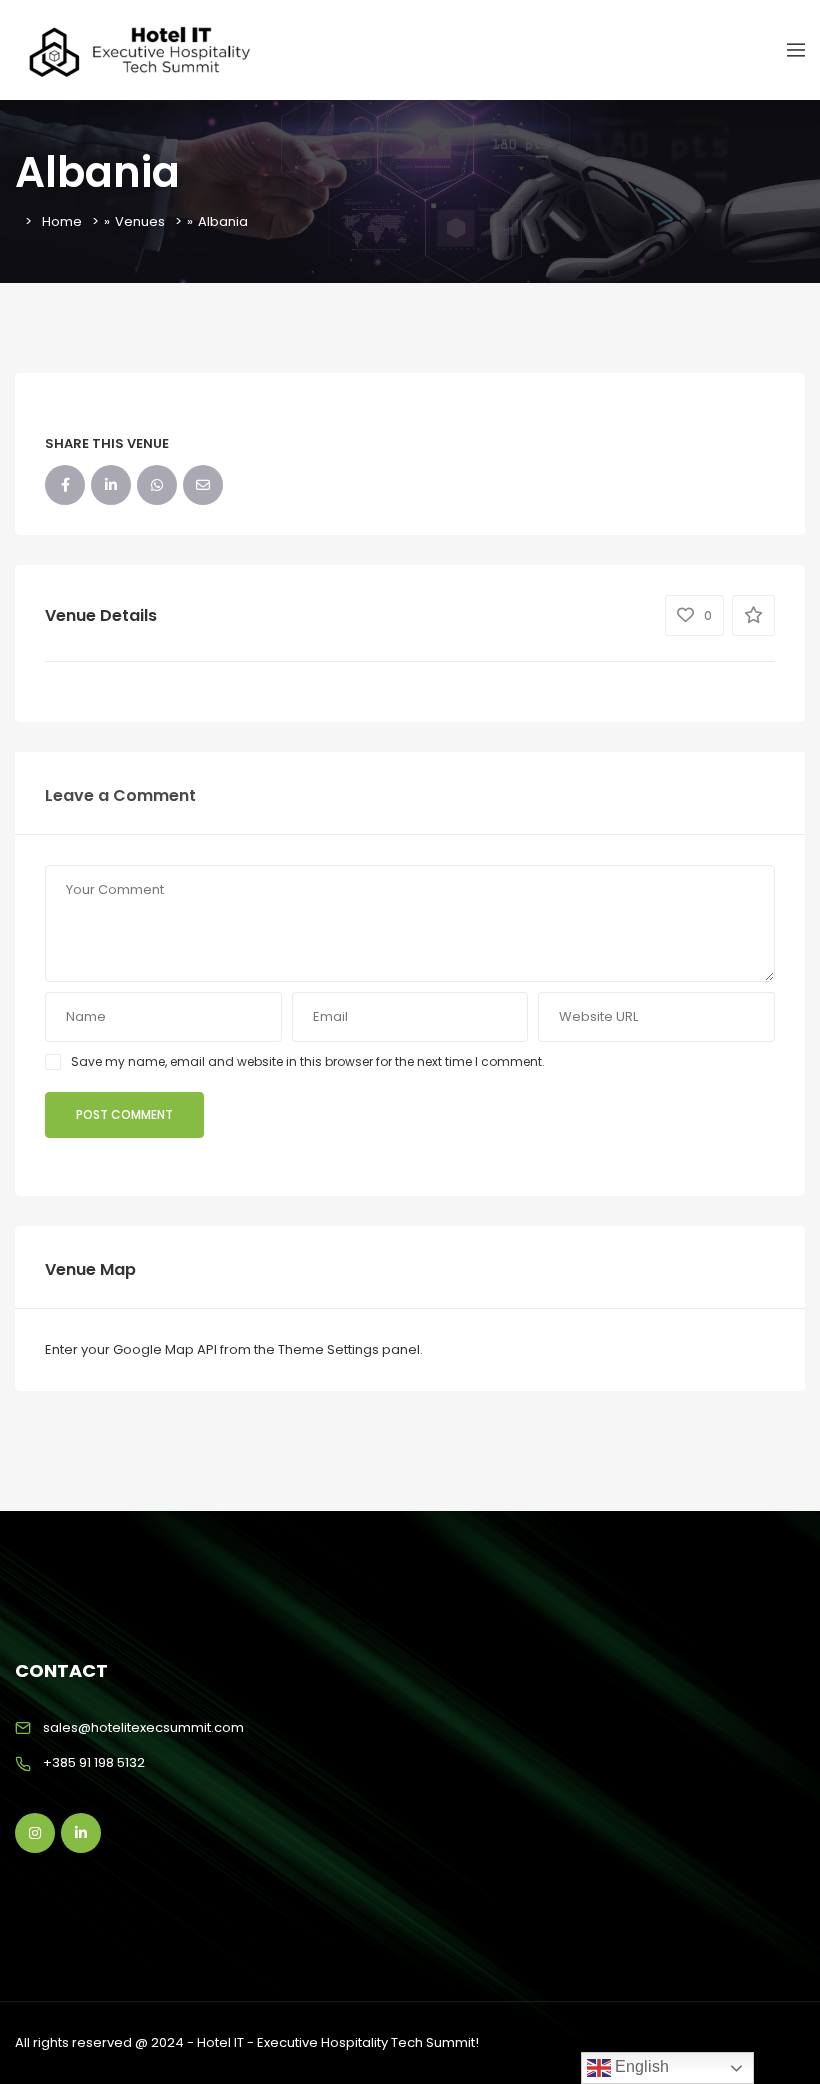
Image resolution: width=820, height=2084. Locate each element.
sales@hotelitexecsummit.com (143, 1727)
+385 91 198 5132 (94, 1762)
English (640, 2066)
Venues (140, 221)
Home (62, 221)
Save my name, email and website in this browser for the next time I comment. (308, 1061)
